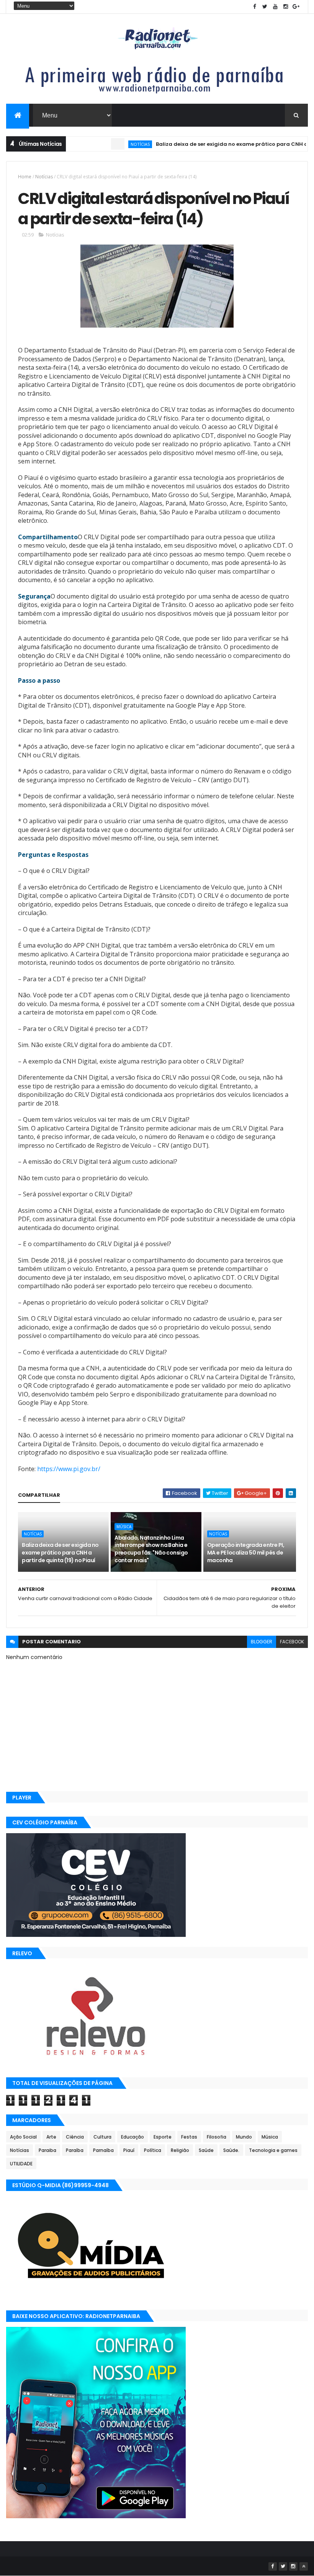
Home (25, 177)
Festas (189, 2137)
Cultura (102, 2137)
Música (124, 1527)
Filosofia (217, 2137)
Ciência (75, 2137)
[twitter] (265, 7)
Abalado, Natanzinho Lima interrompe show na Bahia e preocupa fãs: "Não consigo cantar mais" (151, 1549)
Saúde (206, 2150)
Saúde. (231, 2150)
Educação (132, 2137)
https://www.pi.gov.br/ (69, 1469)
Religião (180, 2150)
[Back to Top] (304, 2566)
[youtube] (275, 7)
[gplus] (296, 7)
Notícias (109, 144)
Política (153, 2150)
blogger (262, 1642)
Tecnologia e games (273, 2150)
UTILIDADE (21, 2164)
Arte (51, 2137)
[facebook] (255, 7)
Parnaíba (103, 2150)
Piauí (129, 2150)
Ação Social (23, 2137)
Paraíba (75, 2150)
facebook (292, 1642)
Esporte (163, 2137)
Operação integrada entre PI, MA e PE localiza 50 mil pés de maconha (246, 1552)
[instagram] (286, 7)
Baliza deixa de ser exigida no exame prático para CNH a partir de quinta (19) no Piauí (60, 1552)
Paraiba (47, 2150)
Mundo (244, 2137)
